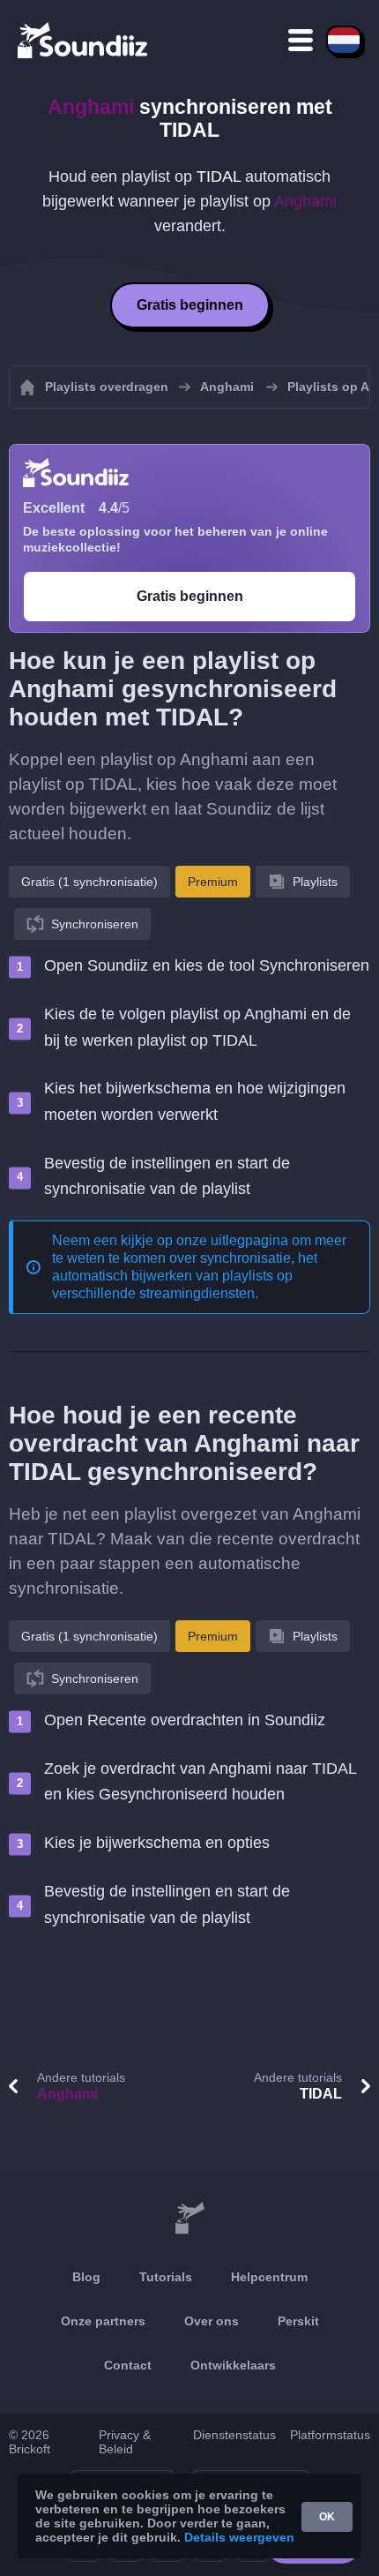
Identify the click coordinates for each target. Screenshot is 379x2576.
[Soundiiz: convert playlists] (189, 2219)
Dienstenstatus (234, 2435)
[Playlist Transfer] (84, 40)
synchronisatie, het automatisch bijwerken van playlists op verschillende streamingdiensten (185, 1276)
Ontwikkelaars (233, 2365)
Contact (128, 2365)
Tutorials (166, 2277)
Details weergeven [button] (239, 2537)
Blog (86, 2277)
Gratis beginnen (190, 305)
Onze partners (103, 2321)
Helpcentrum (269, 2277)
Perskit (298, 2321)
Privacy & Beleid (125, 2442)
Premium (213, 882)
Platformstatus (330, 2435)
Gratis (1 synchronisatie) (89, 882)
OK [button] (327, 2517)
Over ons (212, 2321)
